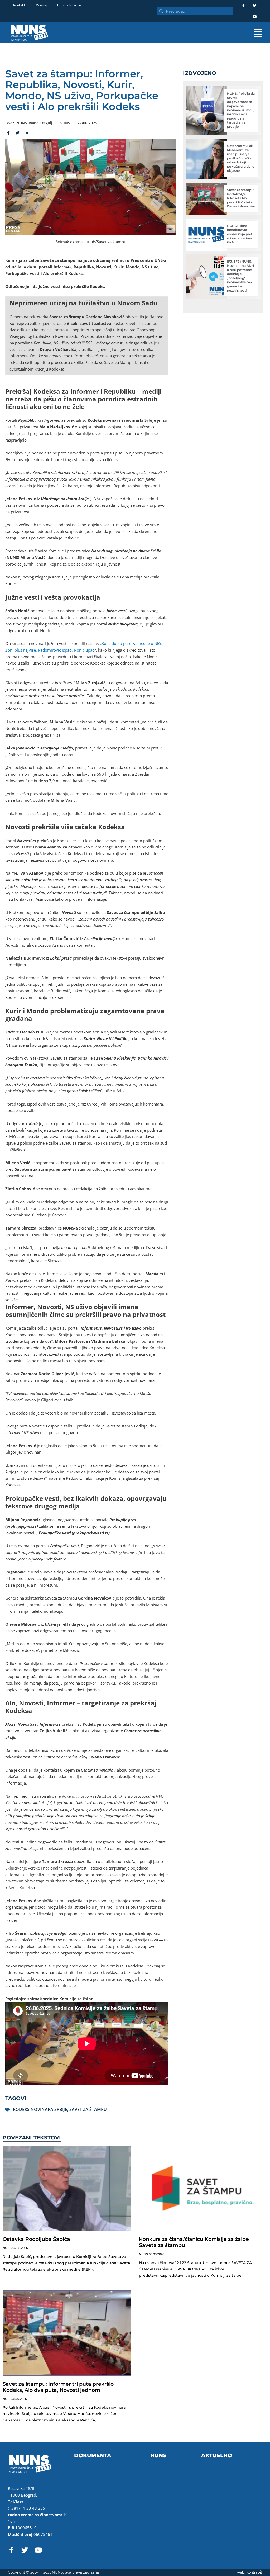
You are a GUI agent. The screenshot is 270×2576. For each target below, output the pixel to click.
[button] (172, 33)
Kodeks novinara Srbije (40, 2109)
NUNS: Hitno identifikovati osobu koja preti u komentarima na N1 (240, 234)
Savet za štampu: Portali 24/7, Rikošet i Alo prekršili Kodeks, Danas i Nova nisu (241, 198)
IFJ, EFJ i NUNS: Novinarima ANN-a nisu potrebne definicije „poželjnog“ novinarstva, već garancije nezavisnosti (241, 276)
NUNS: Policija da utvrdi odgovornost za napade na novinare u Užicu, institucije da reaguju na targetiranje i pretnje (241, 110)
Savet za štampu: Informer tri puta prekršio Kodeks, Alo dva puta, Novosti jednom (58, 2387)
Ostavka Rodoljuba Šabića (36, 2239)
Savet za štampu (88, 2109)
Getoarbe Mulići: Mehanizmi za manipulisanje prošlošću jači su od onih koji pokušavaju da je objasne (241, 158)
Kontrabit (254, 2572)
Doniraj (41, 5)
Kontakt (19, 5)
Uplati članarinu (69, 5)
